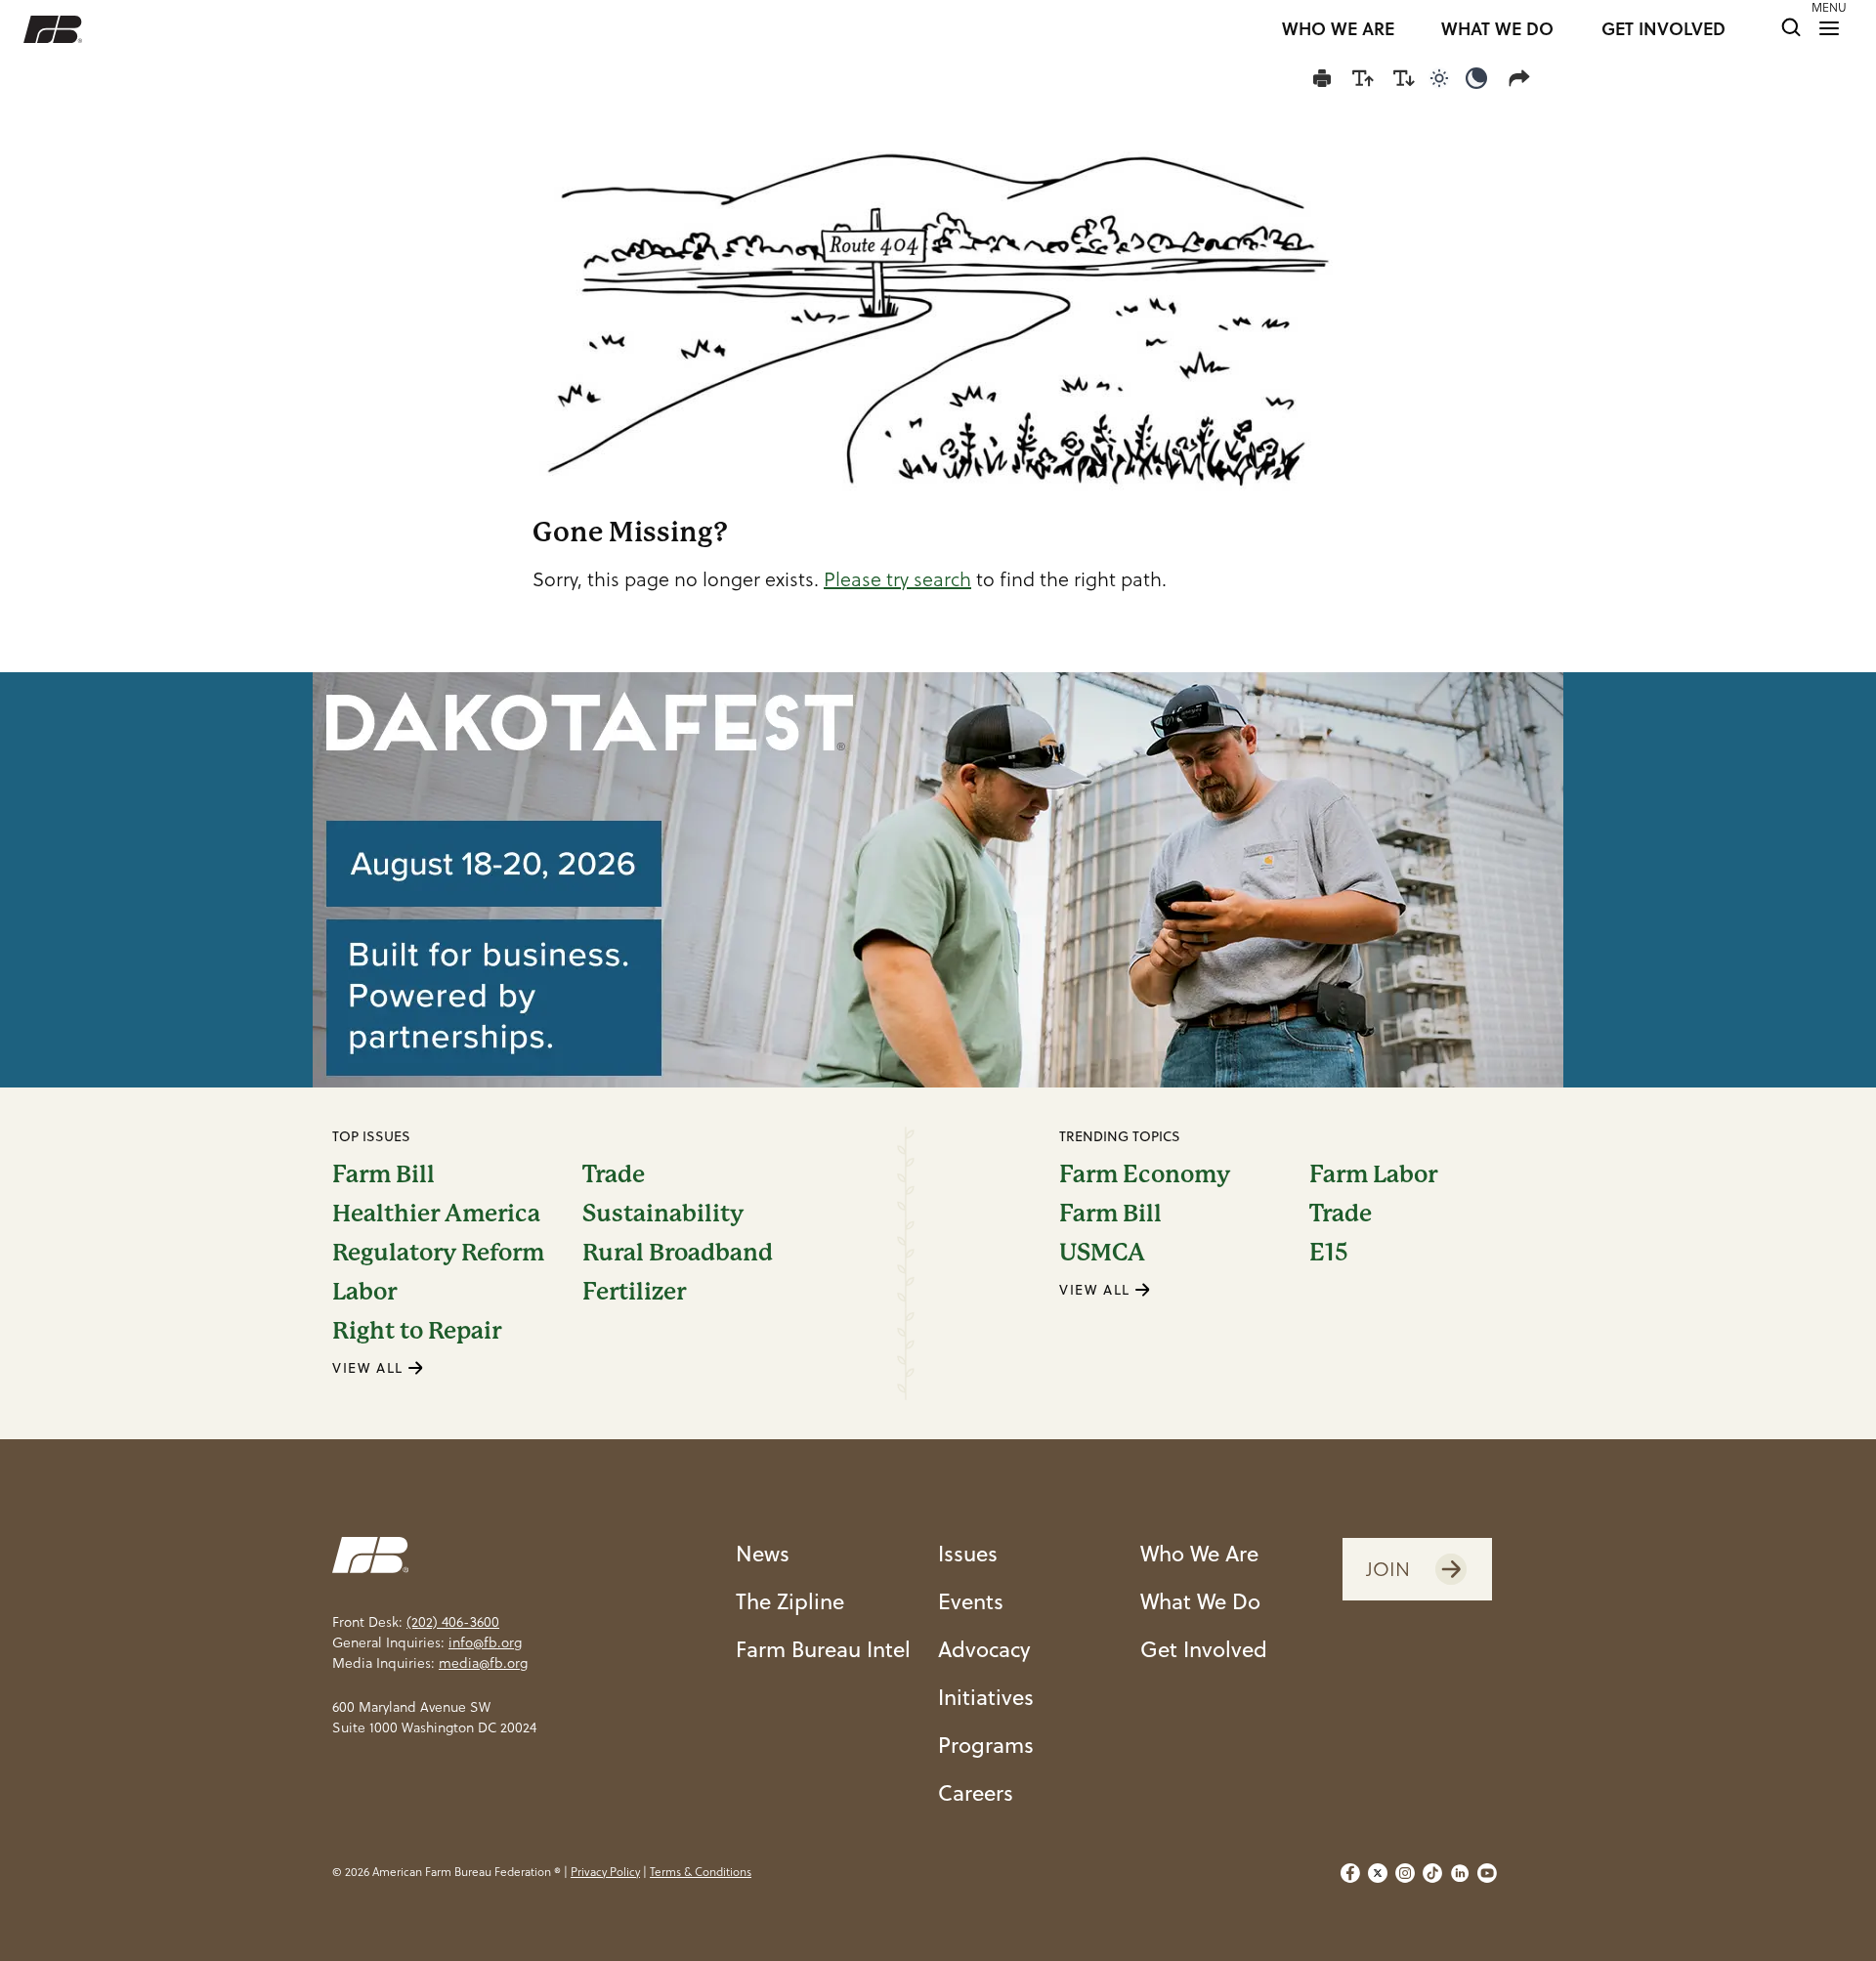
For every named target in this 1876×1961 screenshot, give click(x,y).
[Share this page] (1523, 78)
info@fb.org (485, 1642)
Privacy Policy (605, 1872)
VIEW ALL (370, 1368)
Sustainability (663, 1214)
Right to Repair (417, 1331)
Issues (968, 1553)
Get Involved (1204, 1649)
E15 (1329, 1253)
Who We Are (1199, 1553)
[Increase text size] (1363, 78)
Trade (614, 1174)
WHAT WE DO (1497, 29)
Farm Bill (384, 1174)
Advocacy (984, 1649)
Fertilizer (634, 1292)
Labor (364, 1292)
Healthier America (436, 1214)
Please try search (897, 579)
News (763, 1553)
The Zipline (790, 1601)
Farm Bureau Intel (823, 1649)
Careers (976, 1792)
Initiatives (986, 1697)
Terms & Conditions (701, 1872)
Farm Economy (1145, 1174)
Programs (986, 1745)
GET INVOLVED (1663, 29)
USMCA (1102, 1253)
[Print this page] (1322, 78)
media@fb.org (483, 1663)
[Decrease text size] (1404, 78)
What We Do (1200, 1601)
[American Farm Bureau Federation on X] (1378, 1873)
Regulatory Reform (438, 1253)
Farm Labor (1373, 1174)
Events (971, 1601)
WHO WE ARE (1338, 29)
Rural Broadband (678, 1253)
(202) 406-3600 (453, 1622)
